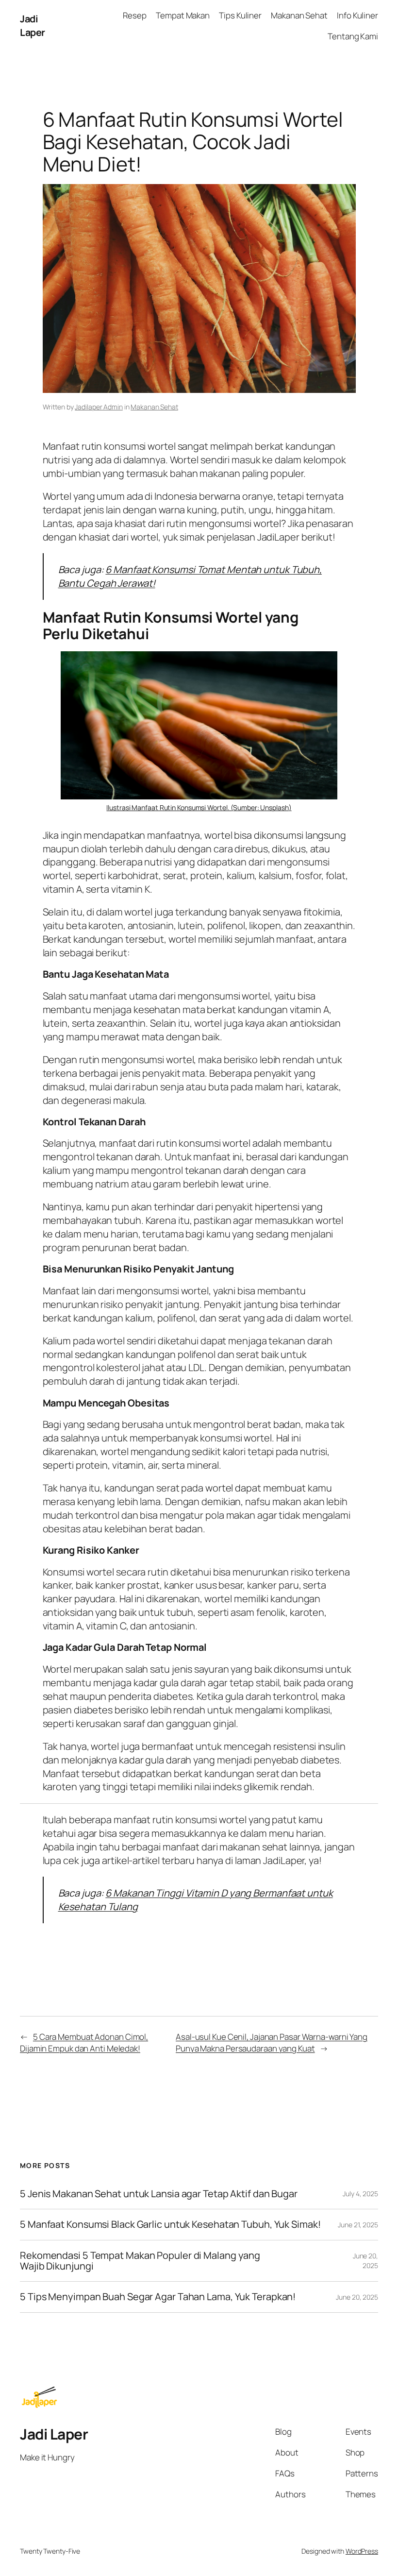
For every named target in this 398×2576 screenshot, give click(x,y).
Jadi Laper (33, 25)
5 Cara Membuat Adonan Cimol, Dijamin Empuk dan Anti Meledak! (84, 2042)
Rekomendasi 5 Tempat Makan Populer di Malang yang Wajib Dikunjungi (140, 2261)
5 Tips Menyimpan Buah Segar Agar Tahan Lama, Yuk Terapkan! (158, 2297)
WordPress (362, 2551)
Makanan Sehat (154, 407)
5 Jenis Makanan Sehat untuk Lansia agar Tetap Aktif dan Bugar (159, 2194)
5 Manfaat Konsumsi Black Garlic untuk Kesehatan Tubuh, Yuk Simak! (170, 2224)
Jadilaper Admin (99, 407)
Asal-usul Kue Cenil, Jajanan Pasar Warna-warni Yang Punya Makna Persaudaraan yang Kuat (272, 2042)
